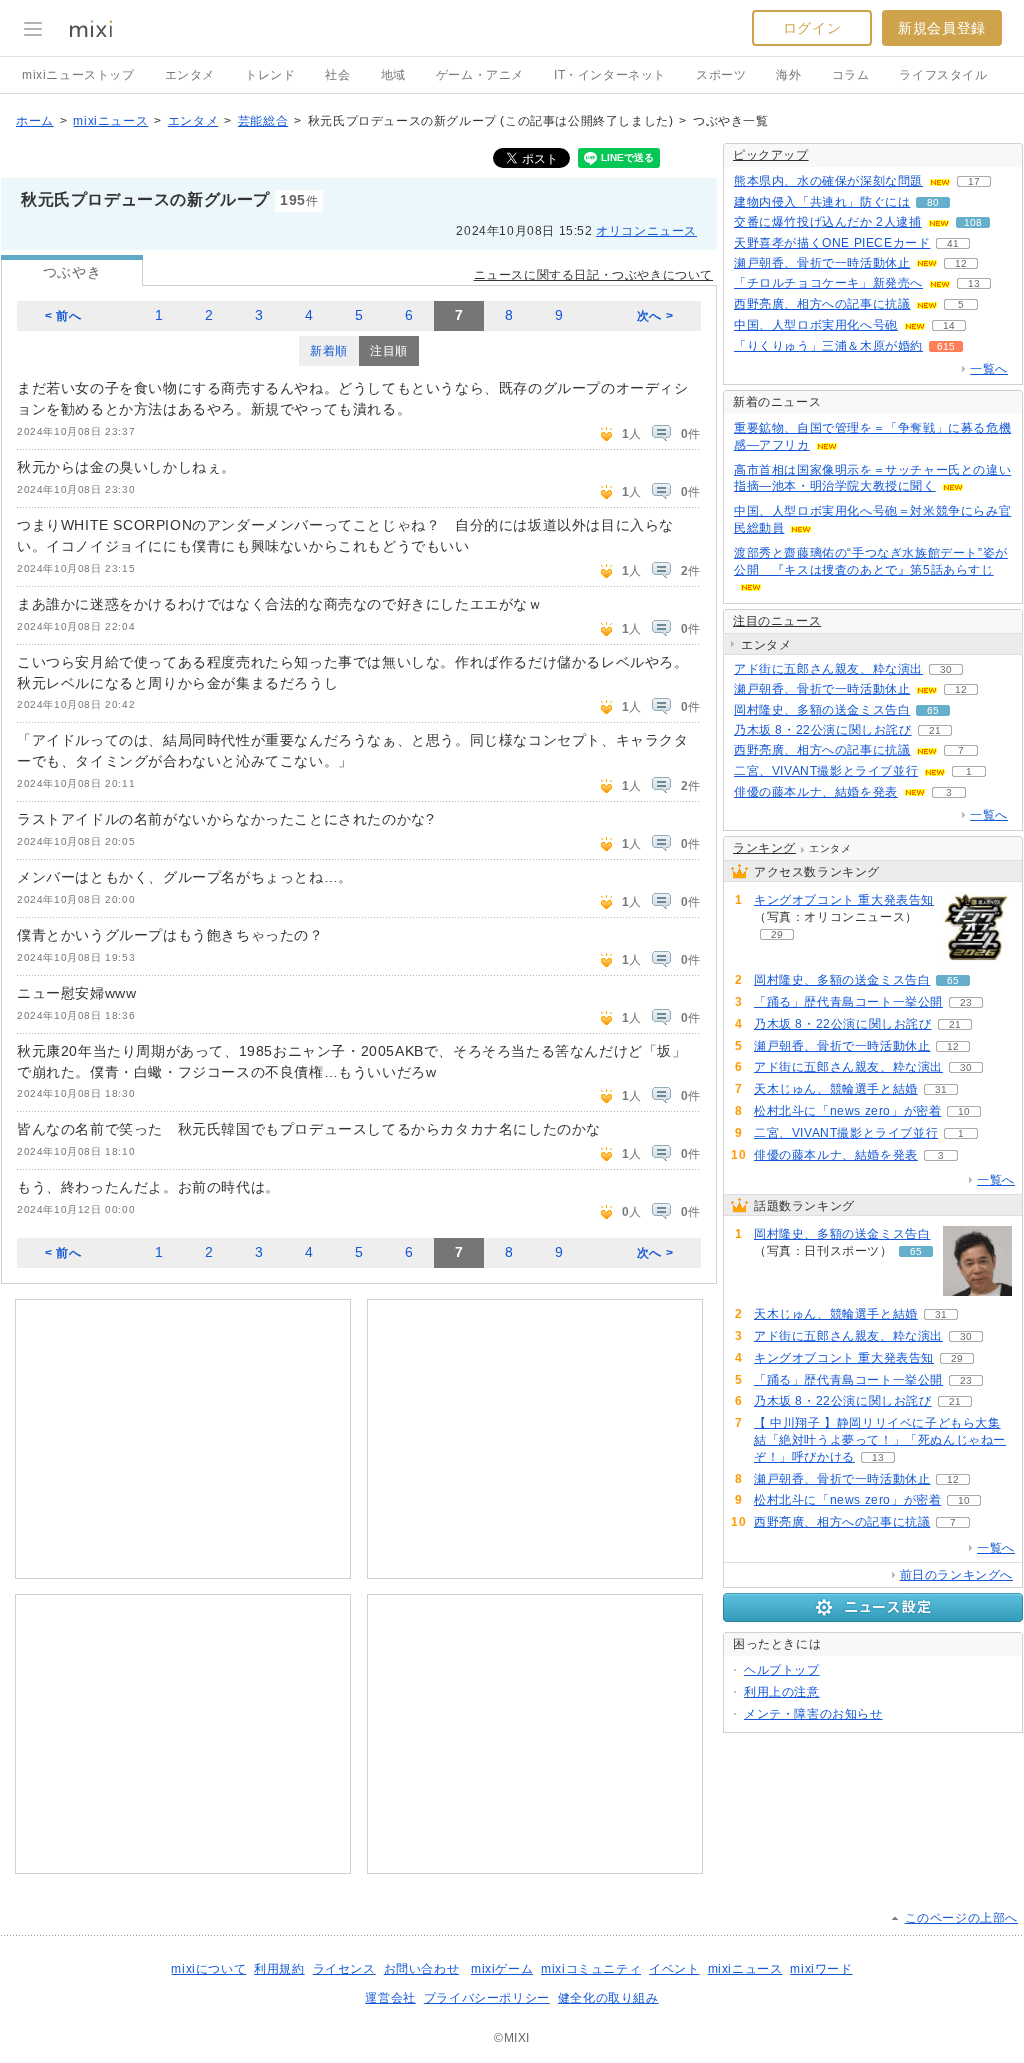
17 (974, 181)
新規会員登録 (942, 28)
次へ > (655, 316)
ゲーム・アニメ (480, 75)
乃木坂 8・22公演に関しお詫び (823, 730)
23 (966, 1002)
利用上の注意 (782, 1692)
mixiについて (208, 1969)
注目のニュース (777, 621)
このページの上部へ (961, 1918)
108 (973, 222)
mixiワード (821, 1969)
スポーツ (721, 75)
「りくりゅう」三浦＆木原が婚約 (828, 346)
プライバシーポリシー (487, 1998)
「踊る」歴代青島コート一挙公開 (848, 1002)
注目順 (389, 351)
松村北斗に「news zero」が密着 (847, 1111)
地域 (393, 75)
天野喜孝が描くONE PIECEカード (832, 243)
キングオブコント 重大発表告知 (844, 900)
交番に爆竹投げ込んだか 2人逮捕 (828, 222)
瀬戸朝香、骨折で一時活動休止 (822, 263)
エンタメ (190, 75)
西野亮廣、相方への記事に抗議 (822, 304)
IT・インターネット (610, 75)
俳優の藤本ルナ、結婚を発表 (816, 792)
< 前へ (63, 316)
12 (961, 263)
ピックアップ (771, 155)
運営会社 (390, 1998)
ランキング (764, 848)
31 (941, 1089)
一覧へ (989, 369)
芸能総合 (263, 121)
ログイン (812, 28)
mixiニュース (110, 121)
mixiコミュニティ (591, 1969)
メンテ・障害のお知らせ (813, 1714)
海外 (788, 75)
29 (777, 934)
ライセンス (344, 1969)
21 (935, 730)
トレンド (270, 75)
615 (946, 346)
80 (933, 202)
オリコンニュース (646, 231)
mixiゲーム (502, 1969)
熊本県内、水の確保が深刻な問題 (828, 181)
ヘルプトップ (782, 1670)
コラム (851, 75)
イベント (674, 1969)
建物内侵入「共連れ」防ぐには (822, 202)
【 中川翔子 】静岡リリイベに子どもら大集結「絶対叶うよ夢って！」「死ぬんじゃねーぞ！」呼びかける (880, 1440)
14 (949, 325)
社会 (337, 75)
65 (933, 710)
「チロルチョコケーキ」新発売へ (828, 283)
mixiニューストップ (78, 75)
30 (946, 669)
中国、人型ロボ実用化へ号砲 (816, 325)
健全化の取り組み (608, 1998)
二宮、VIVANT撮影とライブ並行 (826, 771)
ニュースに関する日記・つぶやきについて (593, 275)
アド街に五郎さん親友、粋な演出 (828, 669)
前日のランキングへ (956, 1575)
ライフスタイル (943, 75)
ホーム (35, 121)
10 (964, 1111)
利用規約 (279, 1969)
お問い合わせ (422, 1969)
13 (974, 283)
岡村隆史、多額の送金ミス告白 (822, 710)
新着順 (329, 351)
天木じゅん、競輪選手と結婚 (836, 1089)
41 (953, 243)
